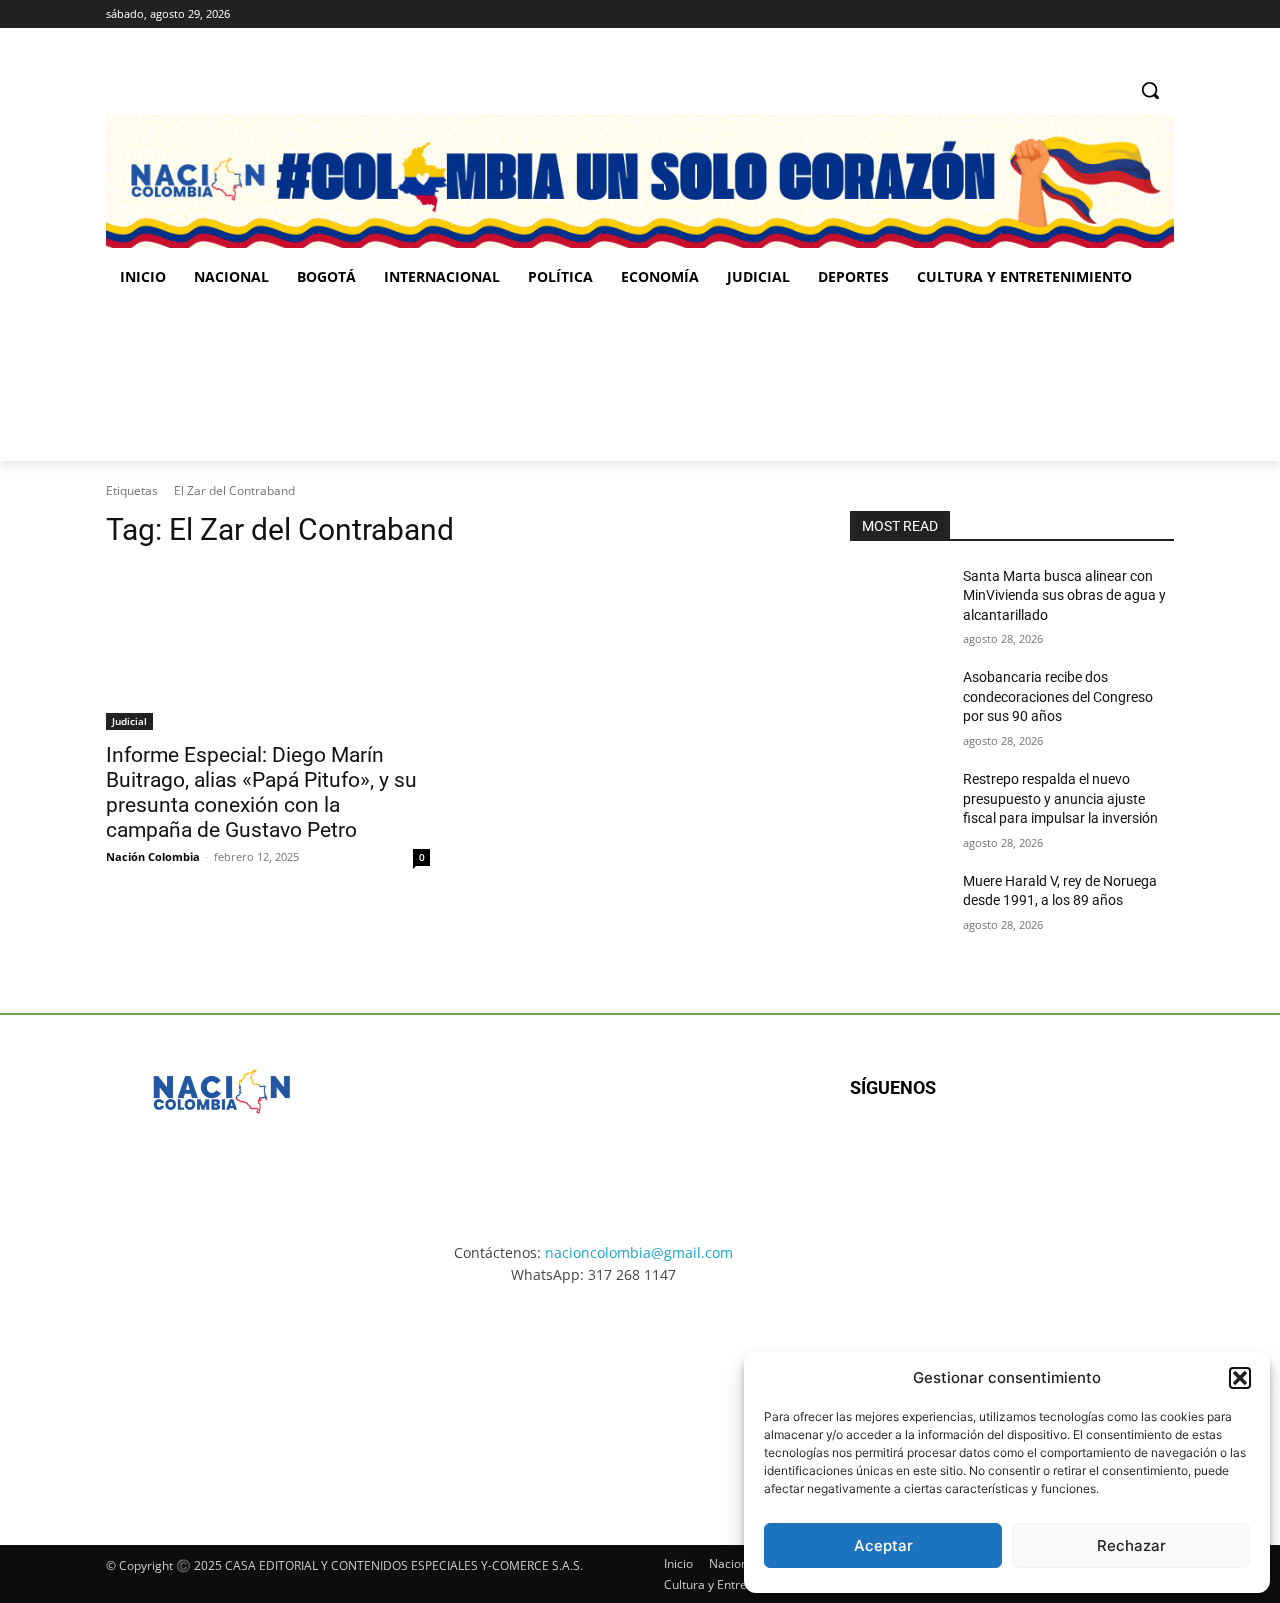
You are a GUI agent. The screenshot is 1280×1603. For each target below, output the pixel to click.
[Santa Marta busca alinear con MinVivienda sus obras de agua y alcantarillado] (898, 601)
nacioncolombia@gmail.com (639, 1252)
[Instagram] (1107, 14)
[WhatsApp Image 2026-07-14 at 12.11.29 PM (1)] (224, 1397)
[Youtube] (1066, 1152)
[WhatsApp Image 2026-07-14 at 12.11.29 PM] (222, 381)
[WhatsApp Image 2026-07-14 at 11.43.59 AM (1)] (495, 381)
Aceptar (883, 1545)
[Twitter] (1162, 14)
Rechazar (1131, 1545)
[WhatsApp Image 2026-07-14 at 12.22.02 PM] (1040, 381)
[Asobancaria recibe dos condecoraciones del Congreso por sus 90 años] (898, 702)
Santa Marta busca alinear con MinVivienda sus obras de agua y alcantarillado (1064, 595)
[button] (1240, 1378)
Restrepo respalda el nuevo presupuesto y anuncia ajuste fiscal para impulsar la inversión (1060, 798)
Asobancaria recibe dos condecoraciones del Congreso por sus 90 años (1058, 696)
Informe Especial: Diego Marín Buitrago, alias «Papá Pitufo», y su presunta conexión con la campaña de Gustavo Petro (261, 792)
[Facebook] (1079, 14)
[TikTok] (1134, 14)
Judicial (129, 721)
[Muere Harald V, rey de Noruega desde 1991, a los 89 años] (898, 906)
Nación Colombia (153, 856)
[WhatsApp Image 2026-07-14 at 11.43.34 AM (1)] (767, 381)
